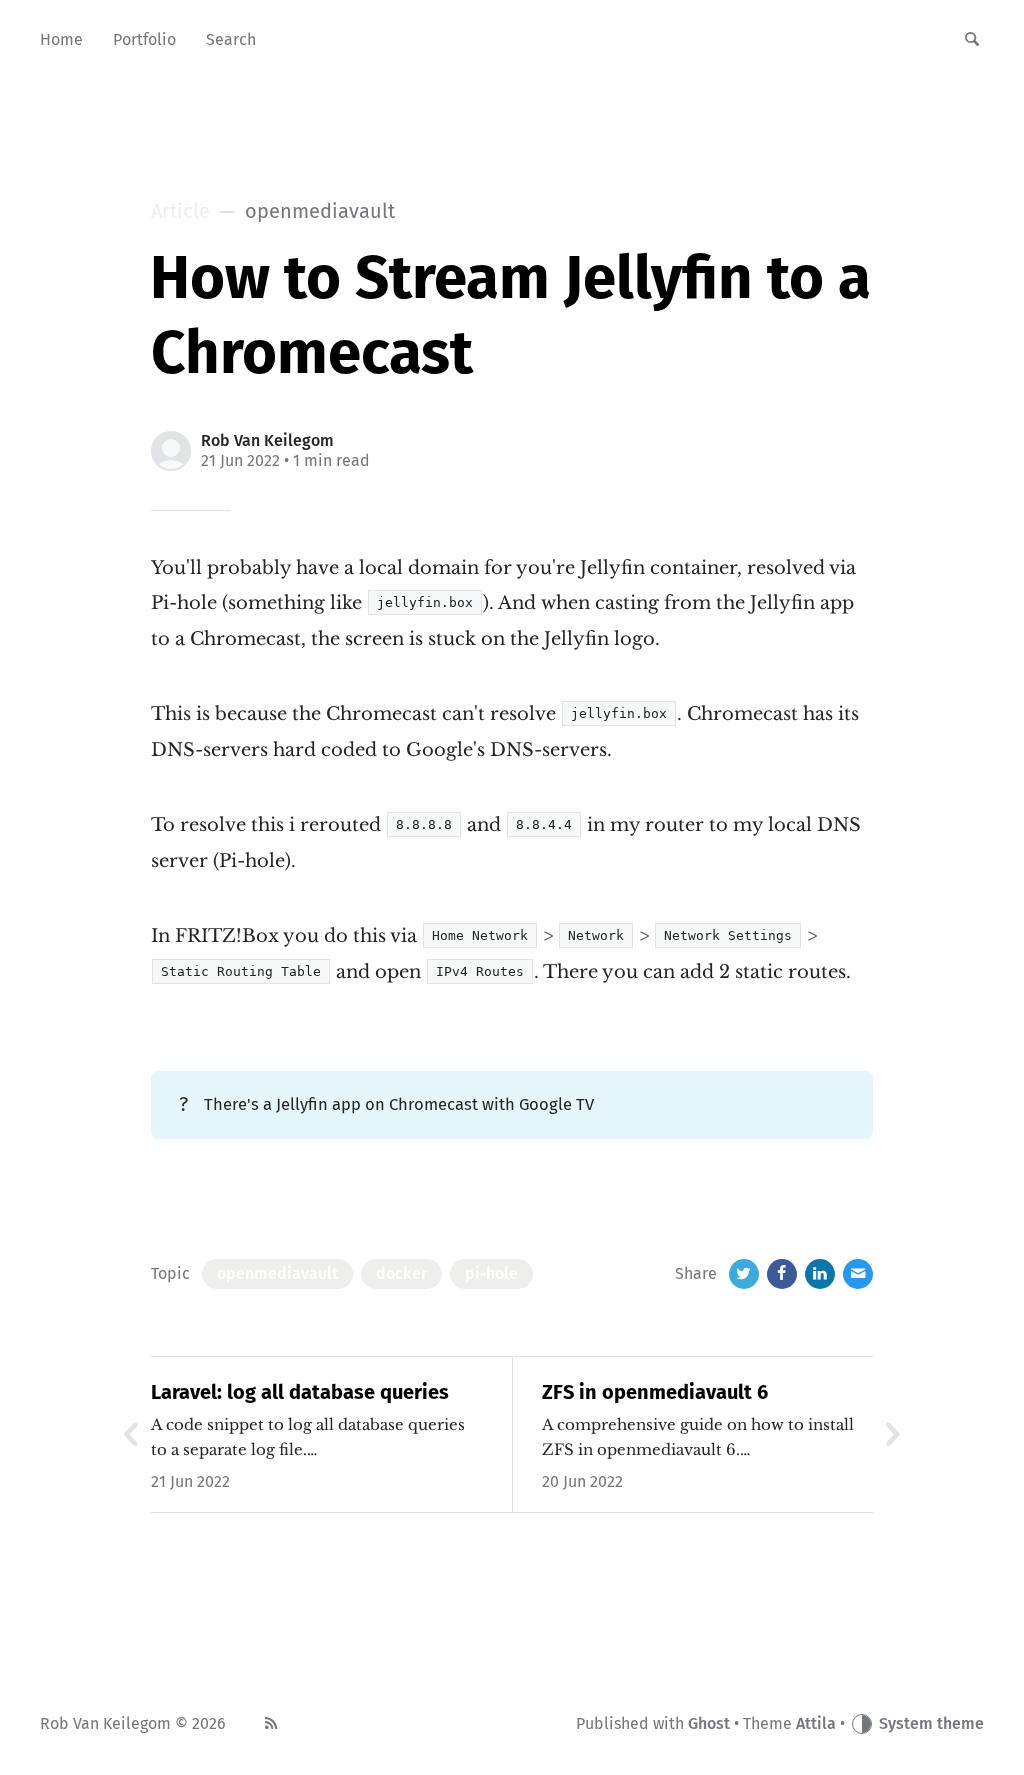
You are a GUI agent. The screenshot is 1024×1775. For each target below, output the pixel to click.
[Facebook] (782, 1274)
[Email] (858, 1274)
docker (401, 1273)
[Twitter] (744, 1274)
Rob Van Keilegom (267, 440)
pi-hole (491, 1273)
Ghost (709, 1723)
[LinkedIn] (820, 1274)
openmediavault (277, 1273)
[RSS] (271, 1724)
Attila (816, 1723)
